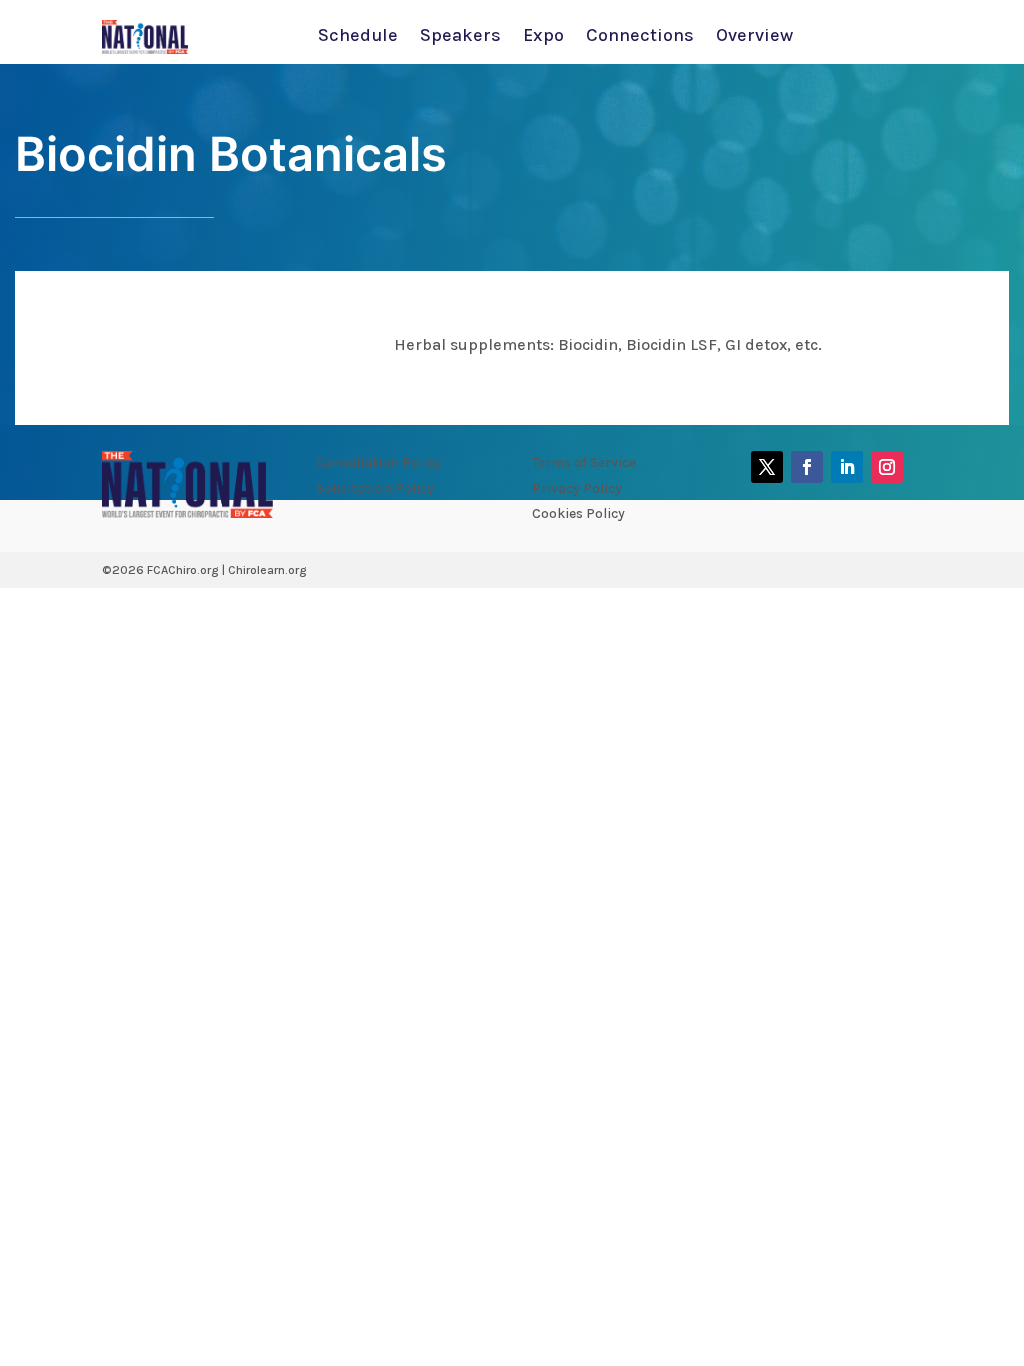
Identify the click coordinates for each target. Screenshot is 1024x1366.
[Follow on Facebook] (807, 467)
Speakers (460, 37)
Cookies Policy (578, 513)
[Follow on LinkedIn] (847, 467)
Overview (754, 37)
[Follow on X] (767, 467)
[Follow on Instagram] (887, 467)
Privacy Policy (577, 488)
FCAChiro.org (183, 570)
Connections (640, 37)
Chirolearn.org (267, 570)
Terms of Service (584, 462)
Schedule (358, 37)
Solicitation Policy (375, 488)
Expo (543, 37)
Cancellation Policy (378, 462)
